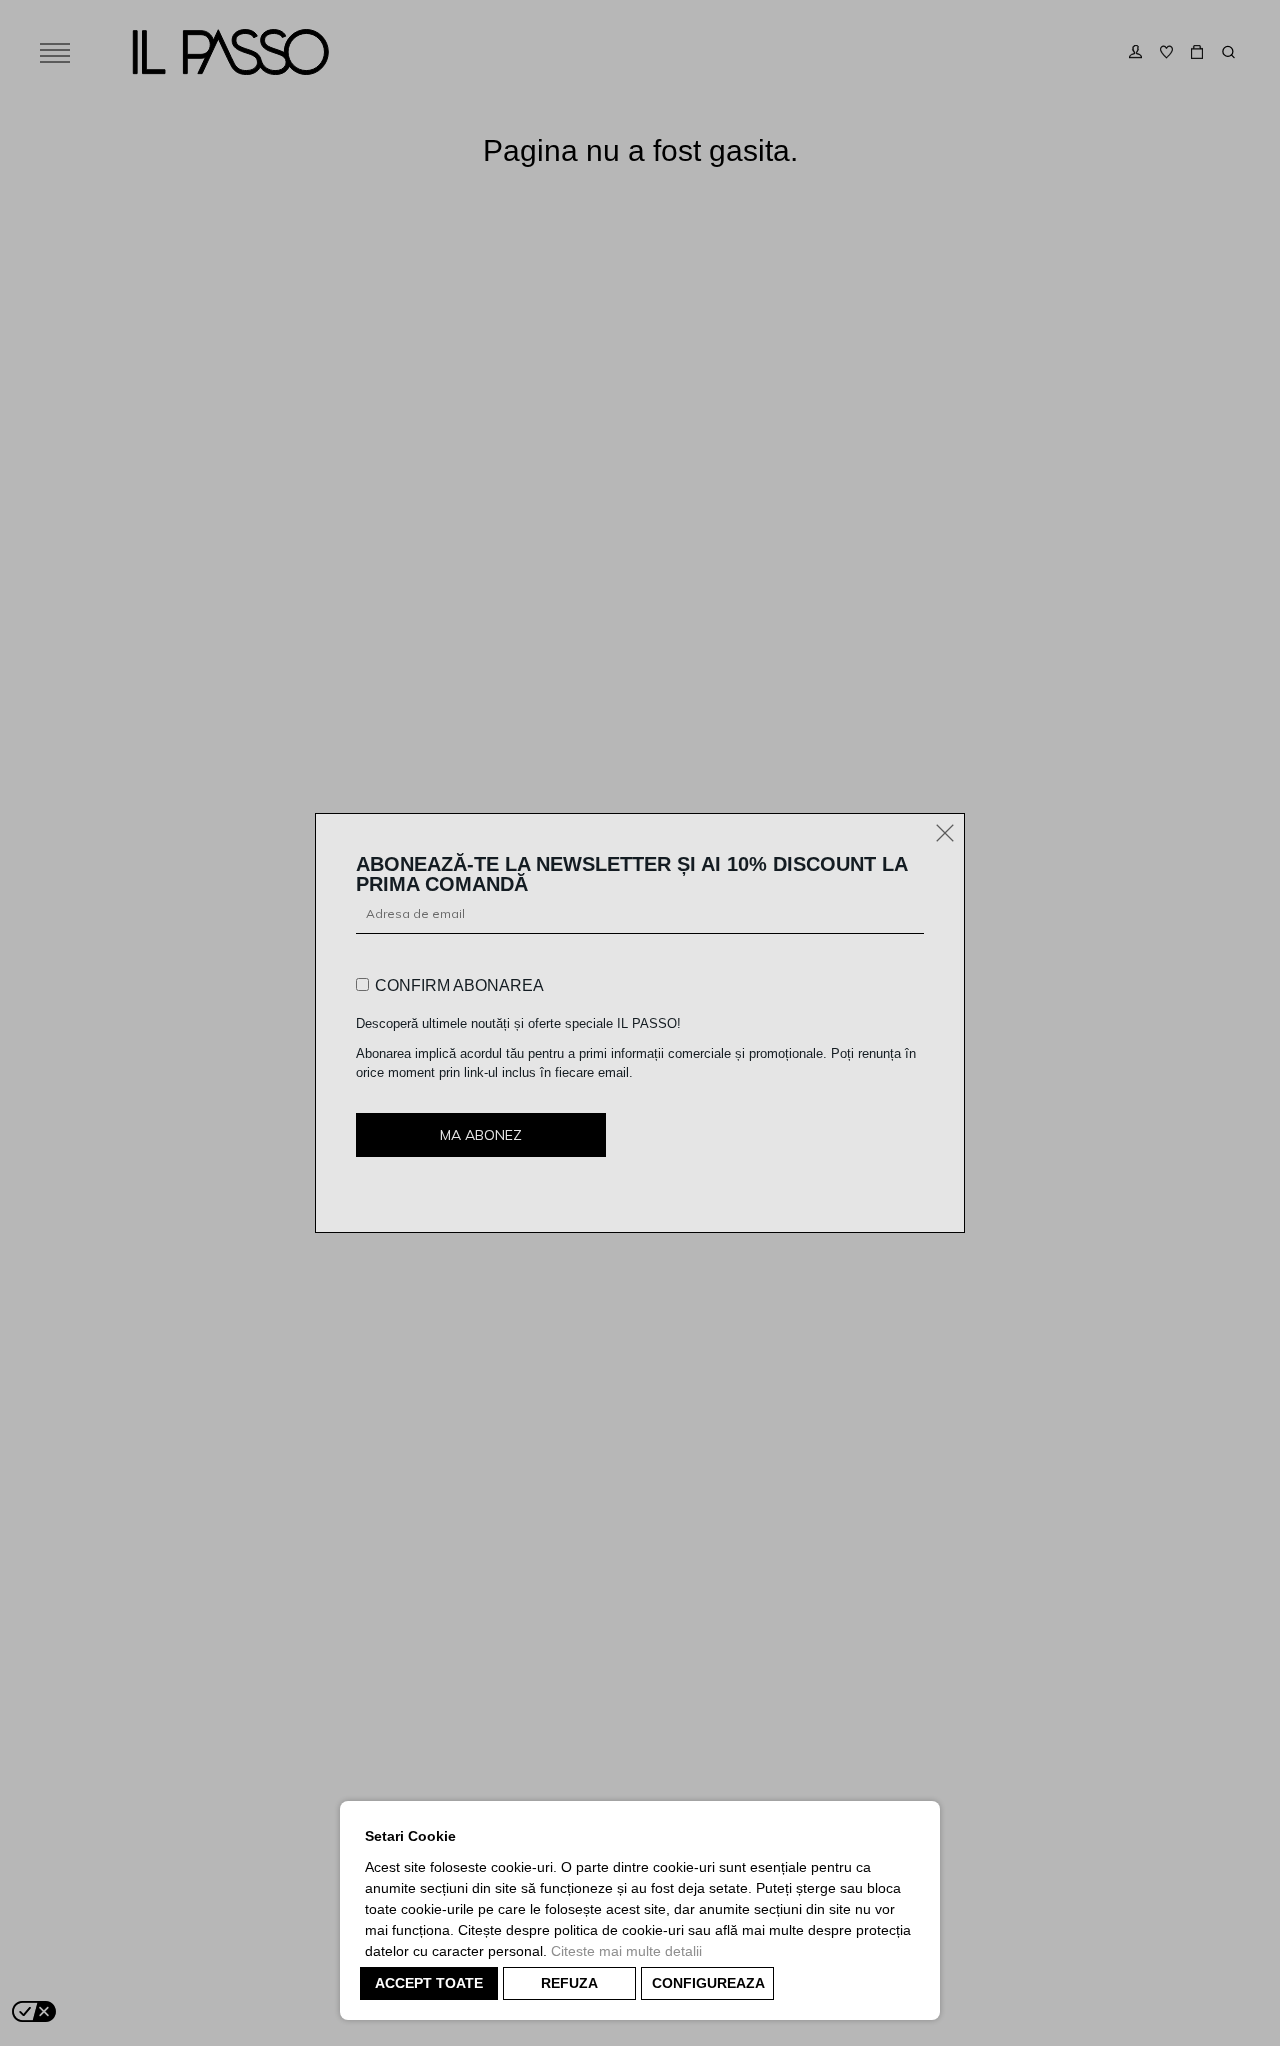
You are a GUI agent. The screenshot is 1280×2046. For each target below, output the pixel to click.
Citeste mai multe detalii (626, 1951)
